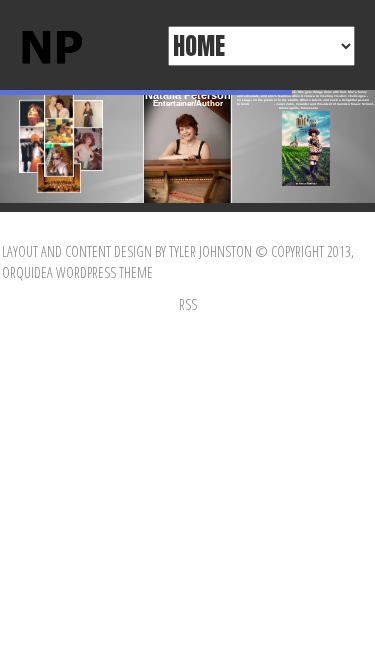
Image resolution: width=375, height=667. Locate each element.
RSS (188, 304)
